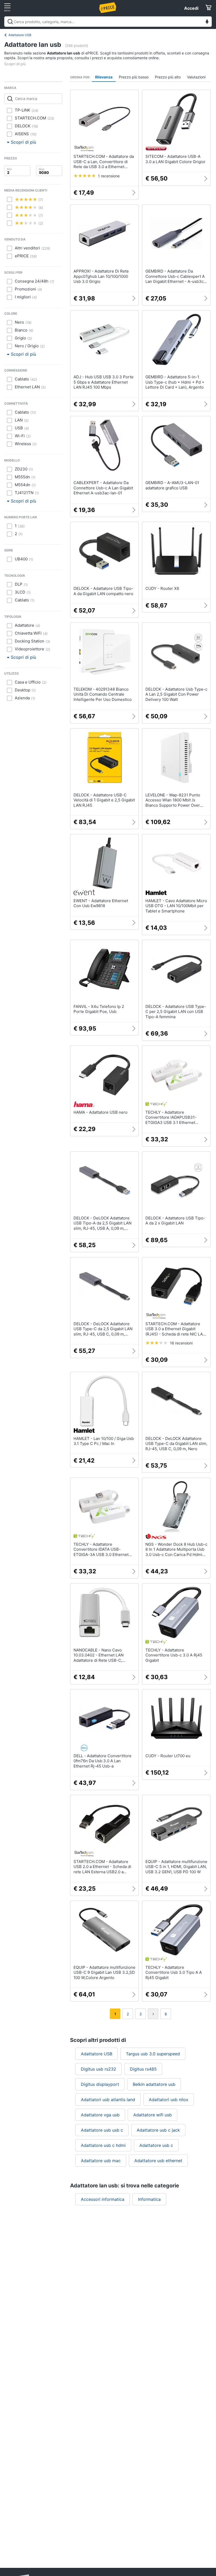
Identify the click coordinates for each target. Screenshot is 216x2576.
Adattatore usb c (156, 2145)
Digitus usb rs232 (99, 2069)
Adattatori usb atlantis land (108, 2100)
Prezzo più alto (168, 77)
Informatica (149, 2199)
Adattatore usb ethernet (158, 2161)
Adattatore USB (20, 35)
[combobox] (108, 22)
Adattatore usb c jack (158, 2130)
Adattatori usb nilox (169, 2100)
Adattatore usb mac (101, 2161)
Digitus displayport (100, 2084)
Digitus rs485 (143, 2069)
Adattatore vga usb (100, 2115)
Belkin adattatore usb (154, 2084)
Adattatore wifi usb (153, 2115)
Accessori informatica (103, 2199)
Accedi (191, 8)
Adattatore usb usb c (102, 2130)
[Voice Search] (207, 22)
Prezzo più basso (134, 77)
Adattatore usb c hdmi (103, 2145)
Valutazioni (196, 77)
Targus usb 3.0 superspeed (153, 2054)
